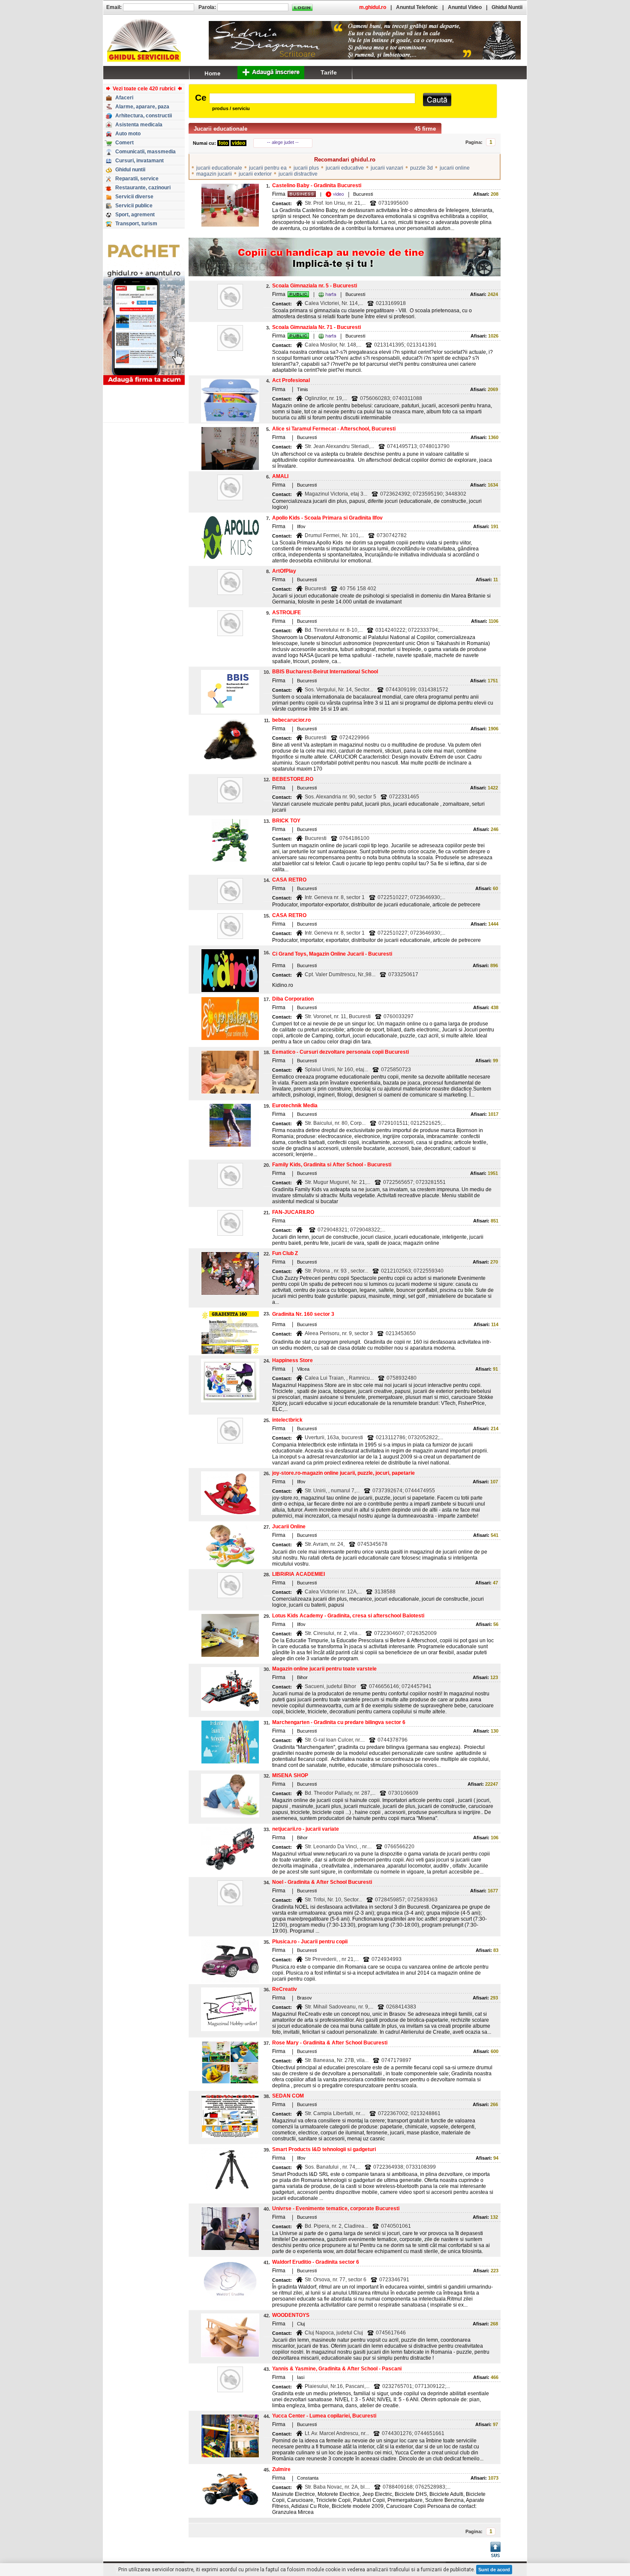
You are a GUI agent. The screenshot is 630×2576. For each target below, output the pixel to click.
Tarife (329, 72)
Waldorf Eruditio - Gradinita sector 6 (316, 2262)
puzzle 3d (421, 168)
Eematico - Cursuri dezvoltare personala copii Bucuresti (340, 1052)
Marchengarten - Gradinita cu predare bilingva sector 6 (339, 1722)
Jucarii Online (289, 1527)
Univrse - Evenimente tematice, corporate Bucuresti (336, 2208)
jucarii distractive (298, 174)
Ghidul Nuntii (507, 7)
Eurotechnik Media (295, 1106)
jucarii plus (306, 168)
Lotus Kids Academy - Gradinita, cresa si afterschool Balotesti (348, 1616)
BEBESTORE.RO (293, 779)
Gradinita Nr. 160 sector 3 (303, 1314)
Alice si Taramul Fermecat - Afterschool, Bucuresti (334, 429)
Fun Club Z (285, 1253)
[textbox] (312, 98)
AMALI (280, 476)
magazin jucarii (214, 174)
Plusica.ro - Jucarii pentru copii (310, 1942)
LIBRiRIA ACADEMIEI (298, 1574)
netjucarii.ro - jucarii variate (306, 1829)
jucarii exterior (255, 174)
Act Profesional (291, 380)
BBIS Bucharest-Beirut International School (325, 672)
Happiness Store (292, 1360)
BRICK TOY (286, 821)
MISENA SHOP (290, 1775)
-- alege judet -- (283, 142)
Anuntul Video (465, 7)
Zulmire (281, 2469)
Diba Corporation (293, 999)
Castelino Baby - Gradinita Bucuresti (317, 185)
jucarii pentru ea (268, 168)
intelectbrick (287, 1420)
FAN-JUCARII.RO (293, 1212)
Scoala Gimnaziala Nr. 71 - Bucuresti (316, 327)
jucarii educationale (219, 168)
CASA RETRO (289, 880)
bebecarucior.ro (291, 720)
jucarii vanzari (387, 168)
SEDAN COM (288, 2096)
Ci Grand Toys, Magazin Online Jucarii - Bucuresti (332, 954)
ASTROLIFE (286, 613)
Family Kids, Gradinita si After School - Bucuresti (332, 1165)
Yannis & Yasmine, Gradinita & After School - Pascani (337, 2369)
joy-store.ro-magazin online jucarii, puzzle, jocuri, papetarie (343, 1473)
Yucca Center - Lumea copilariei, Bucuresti (324, 2416)
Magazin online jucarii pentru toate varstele (324, 1669)
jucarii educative (345, 168)
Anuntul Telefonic (417, 7)
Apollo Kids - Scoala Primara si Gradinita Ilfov (327, 518)
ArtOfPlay (284, 571)
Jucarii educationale (220, 129)
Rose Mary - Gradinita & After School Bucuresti (330, 2043)
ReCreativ (285, 1989)
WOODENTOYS (291, 2315)
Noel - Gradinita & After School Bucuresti (322, 1882)
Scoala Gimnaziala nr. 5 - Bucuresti (315, 286)
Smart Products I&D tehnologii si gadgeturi (324, 2149)
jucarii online (455, 168)
